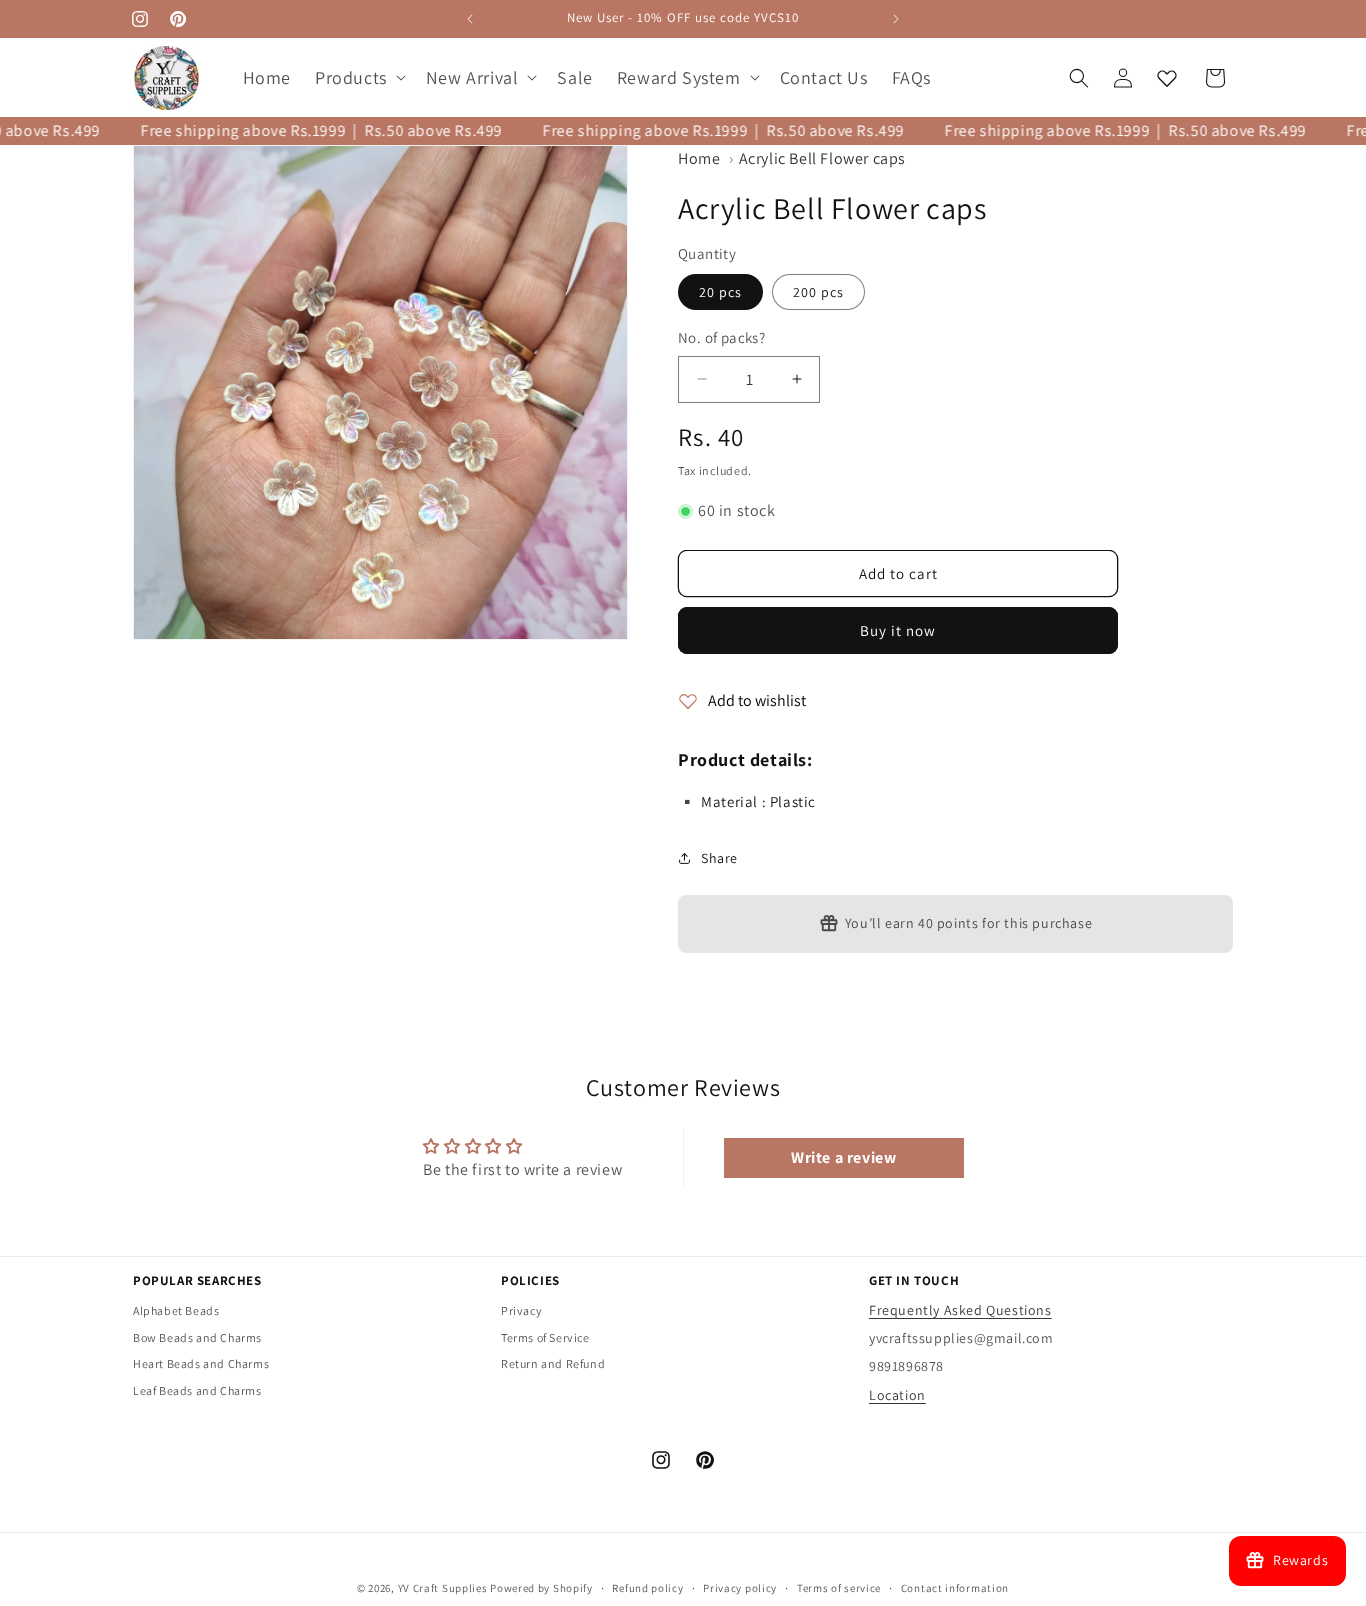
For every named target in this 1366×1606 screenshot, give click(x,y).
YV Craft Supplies (443, 1588)
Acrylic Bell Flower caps (822, 158)
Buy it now (898, 630)
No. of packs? (721, 337)
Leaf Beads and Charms (197, 1390)
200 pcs (818, 292)
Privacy (521, 1310)
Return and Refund (553, 1363)
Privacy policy (740, 1588)
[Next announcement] (896, 19)
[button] (358, 77)
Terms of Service (545, 1337)
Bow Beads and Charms (197, 1337)
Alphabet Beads (176, 1310)
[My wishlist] (1167, 78)
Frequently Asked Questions (960, 1310)
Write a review (843, 1157)
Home (699, 158)
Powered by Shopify (541, 1588)
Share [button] (719, 858)
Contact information (955, 1588)
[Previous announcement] (470, 19)
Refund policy (647, 1588)
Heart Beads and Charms (201, 1363)
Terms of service (839, 1588)
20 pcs (720, 292)
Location (897, 1395)
